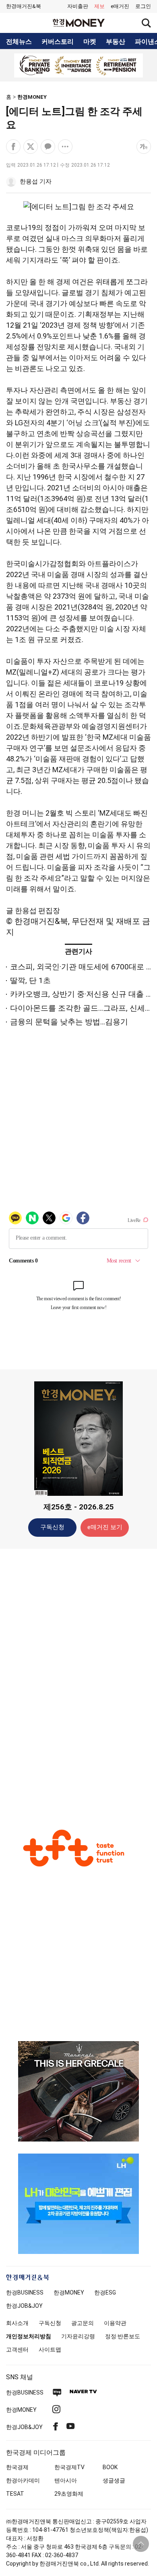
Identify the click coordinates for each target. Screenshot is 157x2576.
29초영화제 (69, 2494)
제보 (99, 6)
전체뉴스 (19, 42)
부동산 (116, 42)
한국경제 (17, 2467)
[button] (143, 6)
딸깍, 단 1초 (30, 980)
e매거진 (120, 6)
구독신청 (52, 1527)
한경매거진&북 (24, 6)
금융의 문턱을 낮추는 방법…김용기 (69, 1022)
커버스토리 (58, 42)
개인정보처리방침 (29, 2336)
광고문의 (83, 2323)
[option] (78, 65)
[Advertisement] (78, 1681)
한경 (25, 2292)
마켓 (90, 42)
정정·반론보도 (123, 2336)
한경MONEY (32, 97)
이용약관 (115, 2323)
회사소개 (17, 2323)
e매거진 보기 (105, 1527)
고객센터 (17, 2350)
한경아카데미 (23, 2480)
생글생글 (114, 2480)
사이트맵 (50, 2350)
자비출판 (78, 6)
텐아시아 (66, 2480)
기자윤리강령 (78, 2336)
